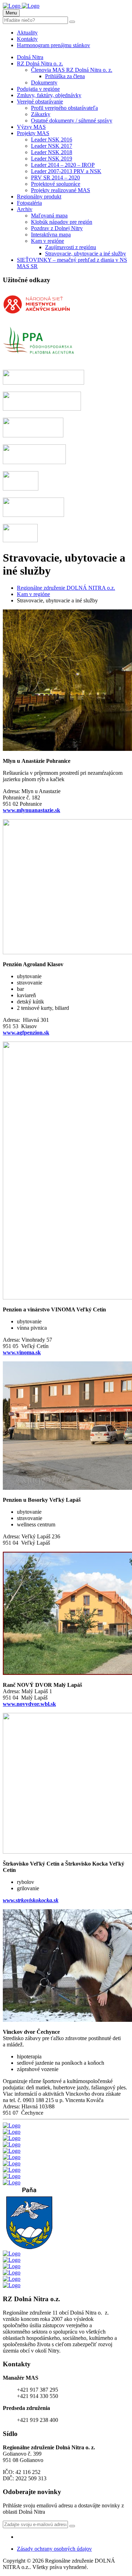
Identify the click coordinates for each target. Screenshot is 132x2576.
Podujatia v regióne (38, 89)
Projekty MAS (33, 133)
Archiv (25, 209)
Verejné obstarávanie (40, 102)
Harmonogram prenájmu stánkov (54, 45)
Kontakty (27, 39)
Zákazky (41, 114)
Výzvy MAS (31, 127)
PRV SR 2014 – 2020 (55, 178)
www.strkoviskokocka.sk (31, 1900)
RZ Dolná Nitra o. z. (40, 64)
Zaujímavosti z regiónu (71, 247)
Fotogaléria (29, 203)
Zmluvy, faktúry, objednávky (49, 95)
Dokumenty (44, 83)
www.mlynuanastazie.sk (32, 810)
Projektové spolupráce (56, 184)
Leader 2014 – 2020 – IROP (63, 165)
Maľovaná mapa (49, 216)
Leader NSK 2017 (52, 146)
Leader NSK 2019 (52, 159)
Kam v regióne (48, 241)
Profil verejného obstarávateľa (64, 108)
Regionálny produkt (39, 197)
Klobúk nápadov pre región (62, 222)
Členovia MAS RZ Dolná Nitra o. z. (72, 70)
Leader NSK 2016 (52, 140)
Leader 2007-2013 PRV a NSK (66, 171)
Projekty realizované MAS (61, 190)
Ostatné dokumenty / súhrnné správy (72, 121)
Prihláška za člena (65, 76)
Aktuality (27, 33)
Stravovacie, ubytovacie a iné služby (86, 254)
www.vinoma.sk (22, 1352)
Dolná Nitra (30, 57)
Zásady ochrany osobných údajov (54, 2549)
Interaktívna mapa (51, 235)
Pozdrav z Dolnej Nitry (57, 228)
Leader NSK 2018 (52, 152)
